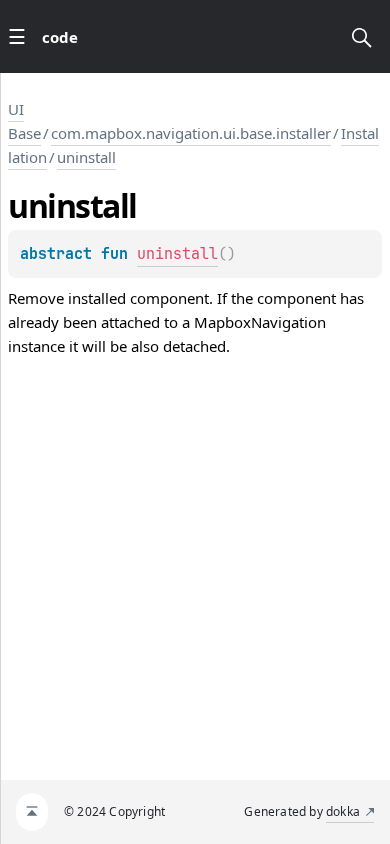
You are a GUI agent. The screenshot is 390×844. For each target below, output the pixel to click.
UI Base (24, 121)
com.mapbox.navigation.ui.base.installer (191, 133)
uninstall (86, 157)
